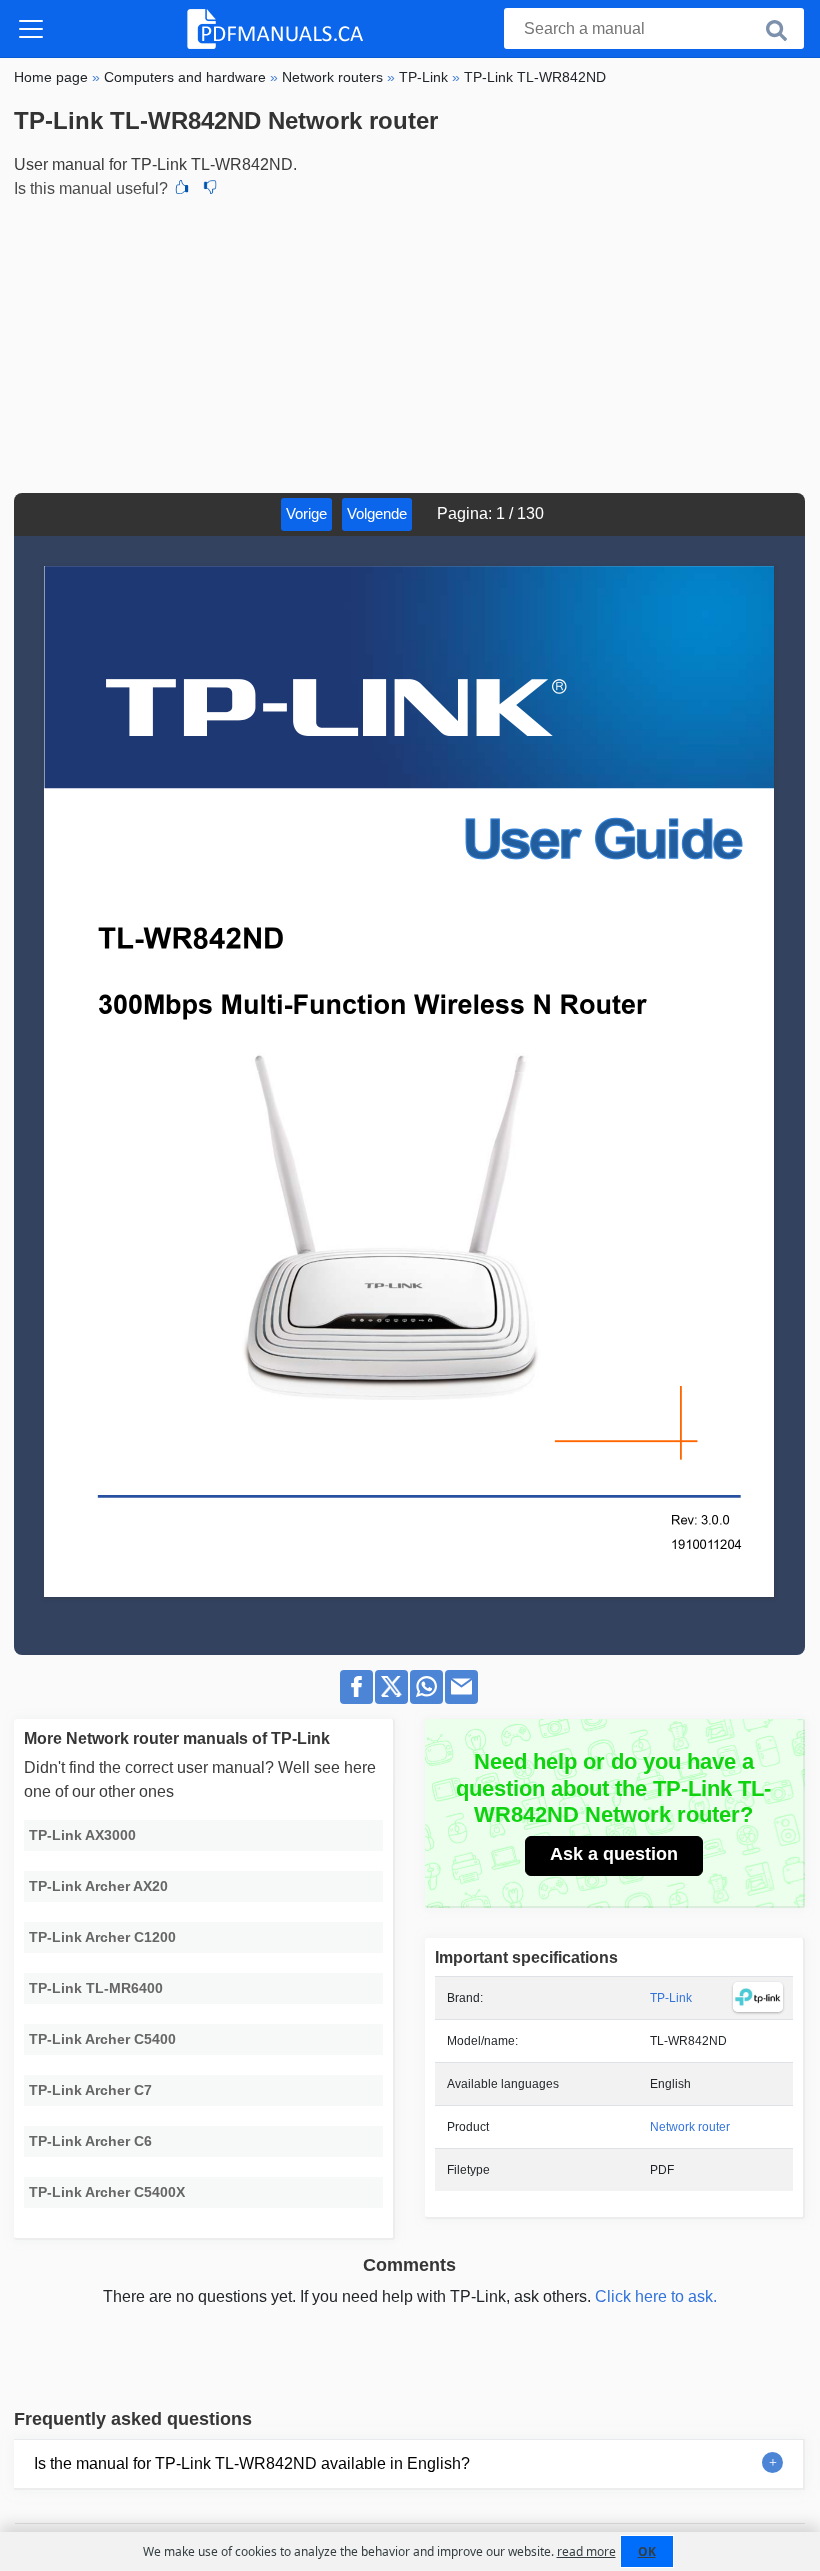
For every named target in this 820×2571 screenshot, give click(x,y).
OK (647, 2551)
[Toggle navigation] (31, 29)
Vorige (306, 513)
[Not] (210, 189)
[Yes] (182, 189)
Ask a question (614, 1854)
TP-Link (671, 1998)
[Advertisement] (409, 343)
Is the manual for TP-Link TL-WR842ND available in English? (252, 2463)
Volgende (377, 513)
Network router (690, 2127)
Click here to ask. (656, 2296)
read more (586, 2551)
